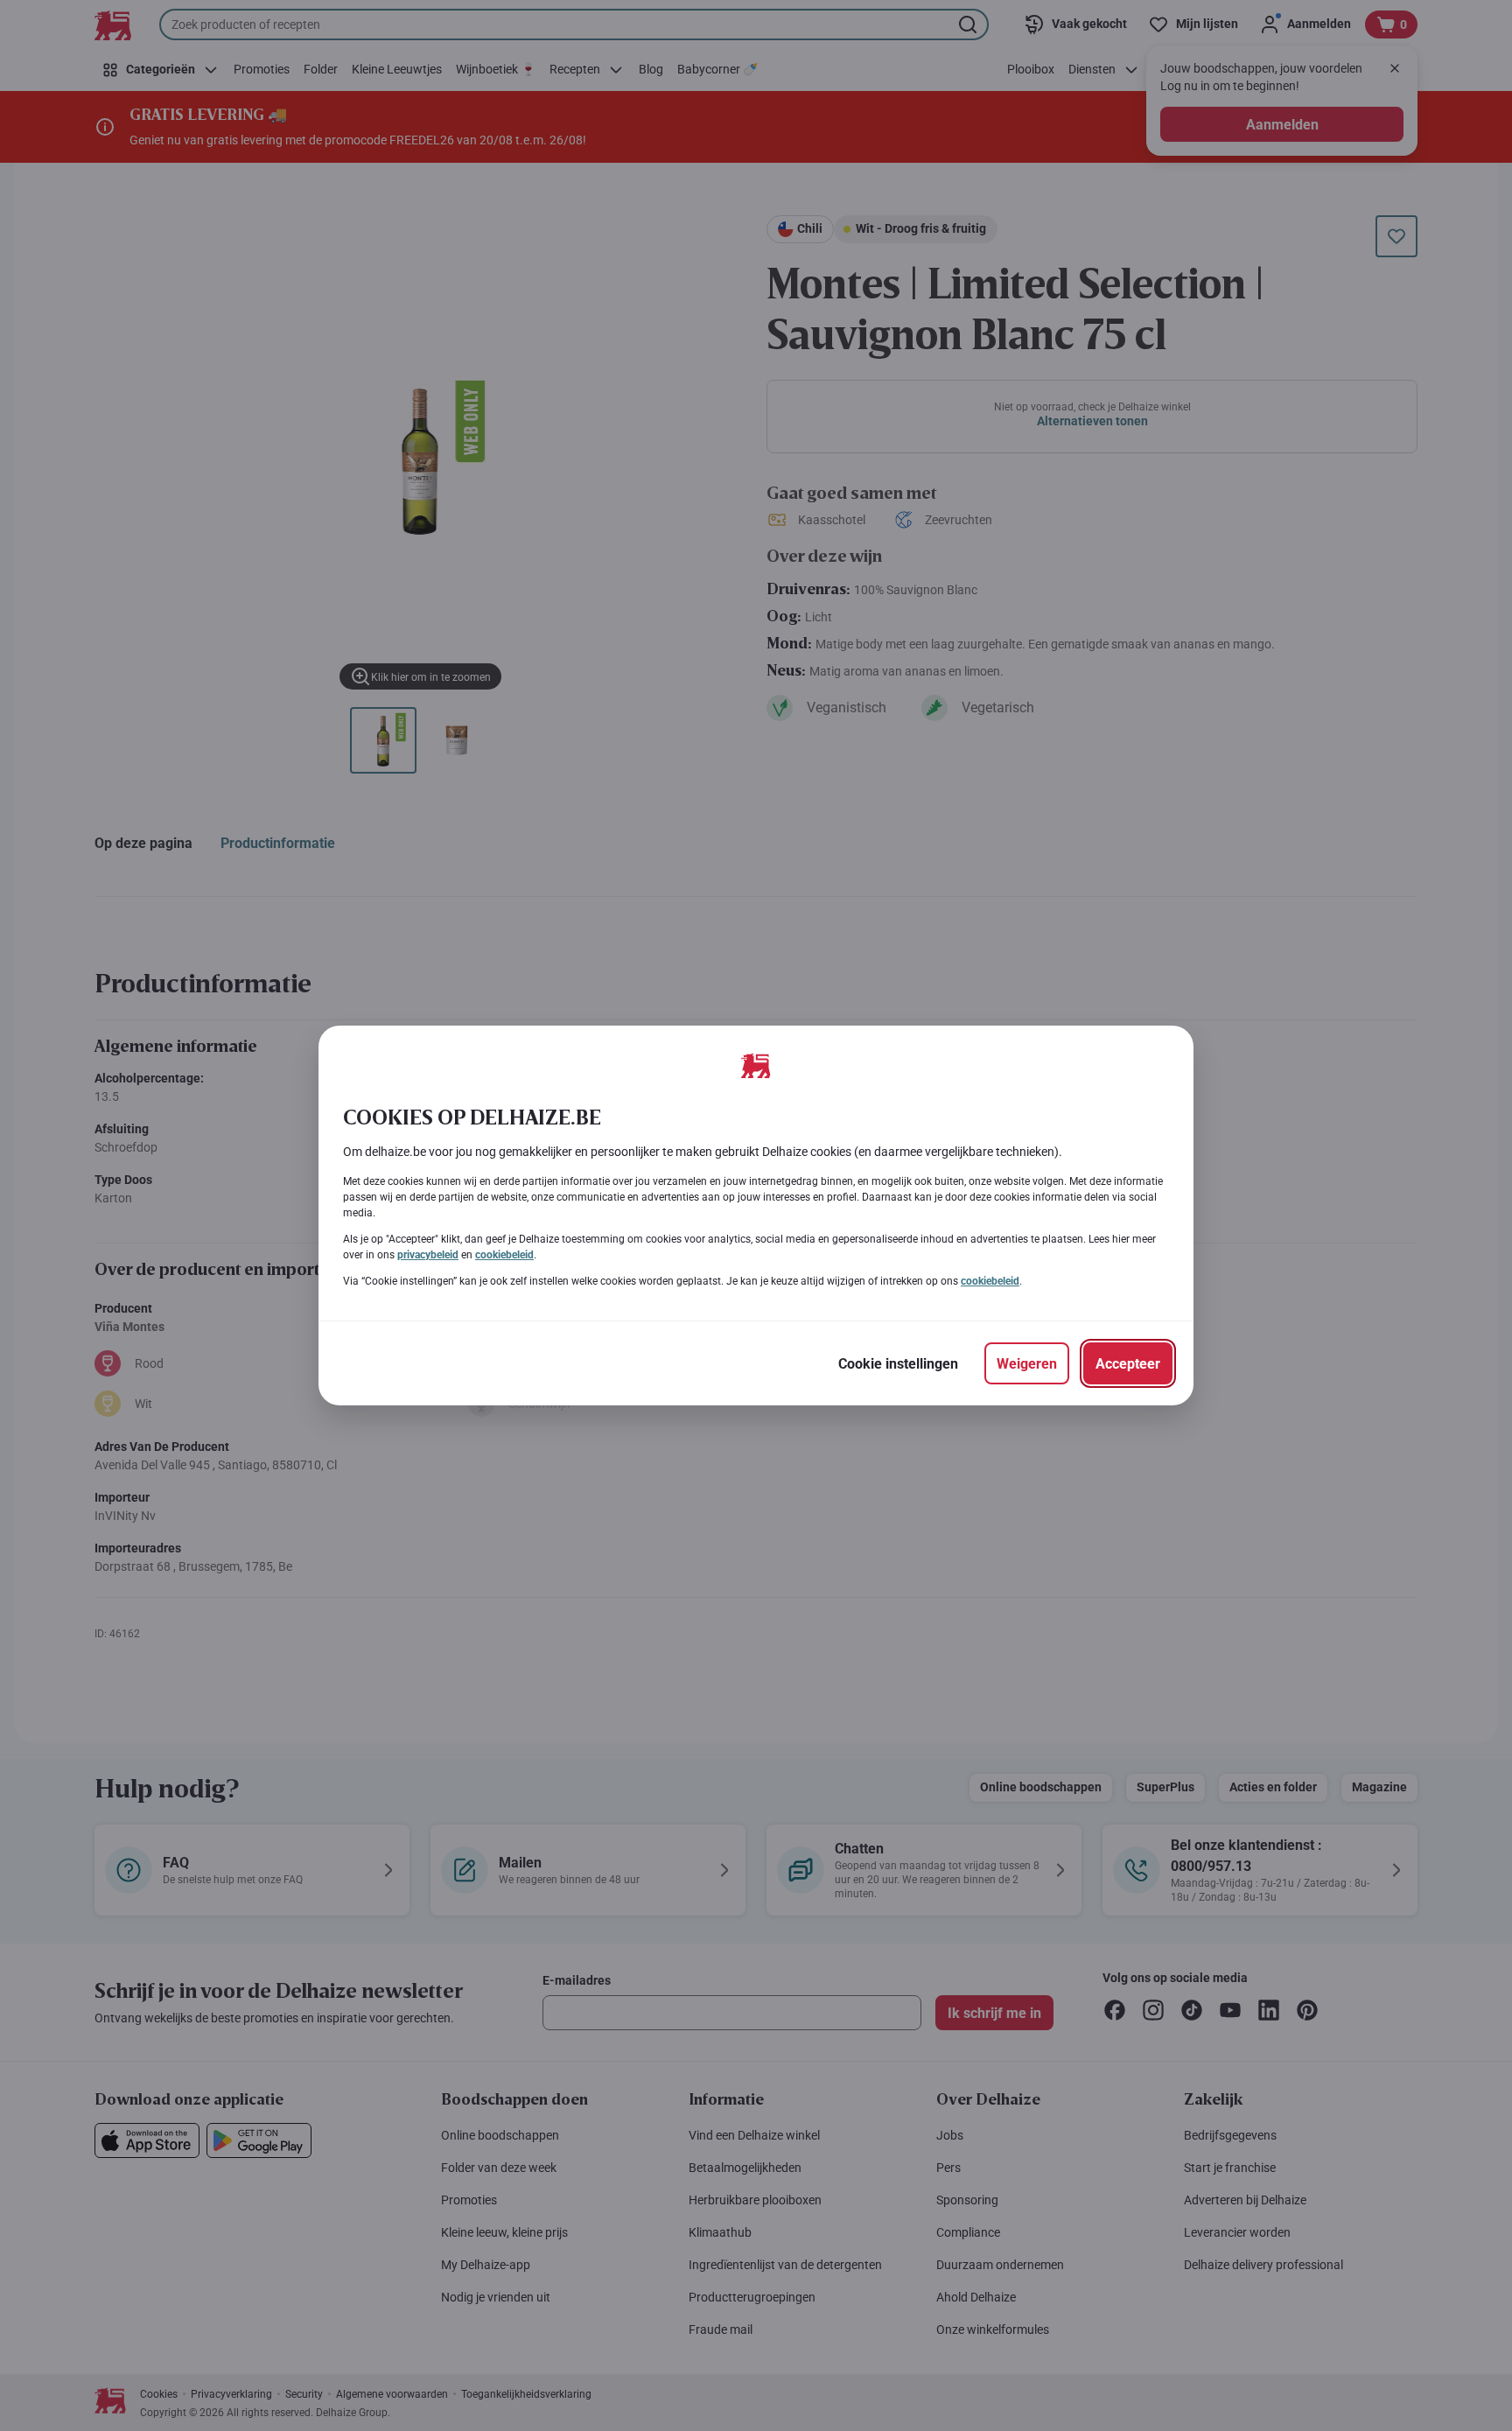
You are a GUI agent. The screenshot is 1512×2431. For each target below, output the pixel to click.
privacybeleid (428, 1255)
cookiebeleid (504, 1255)
